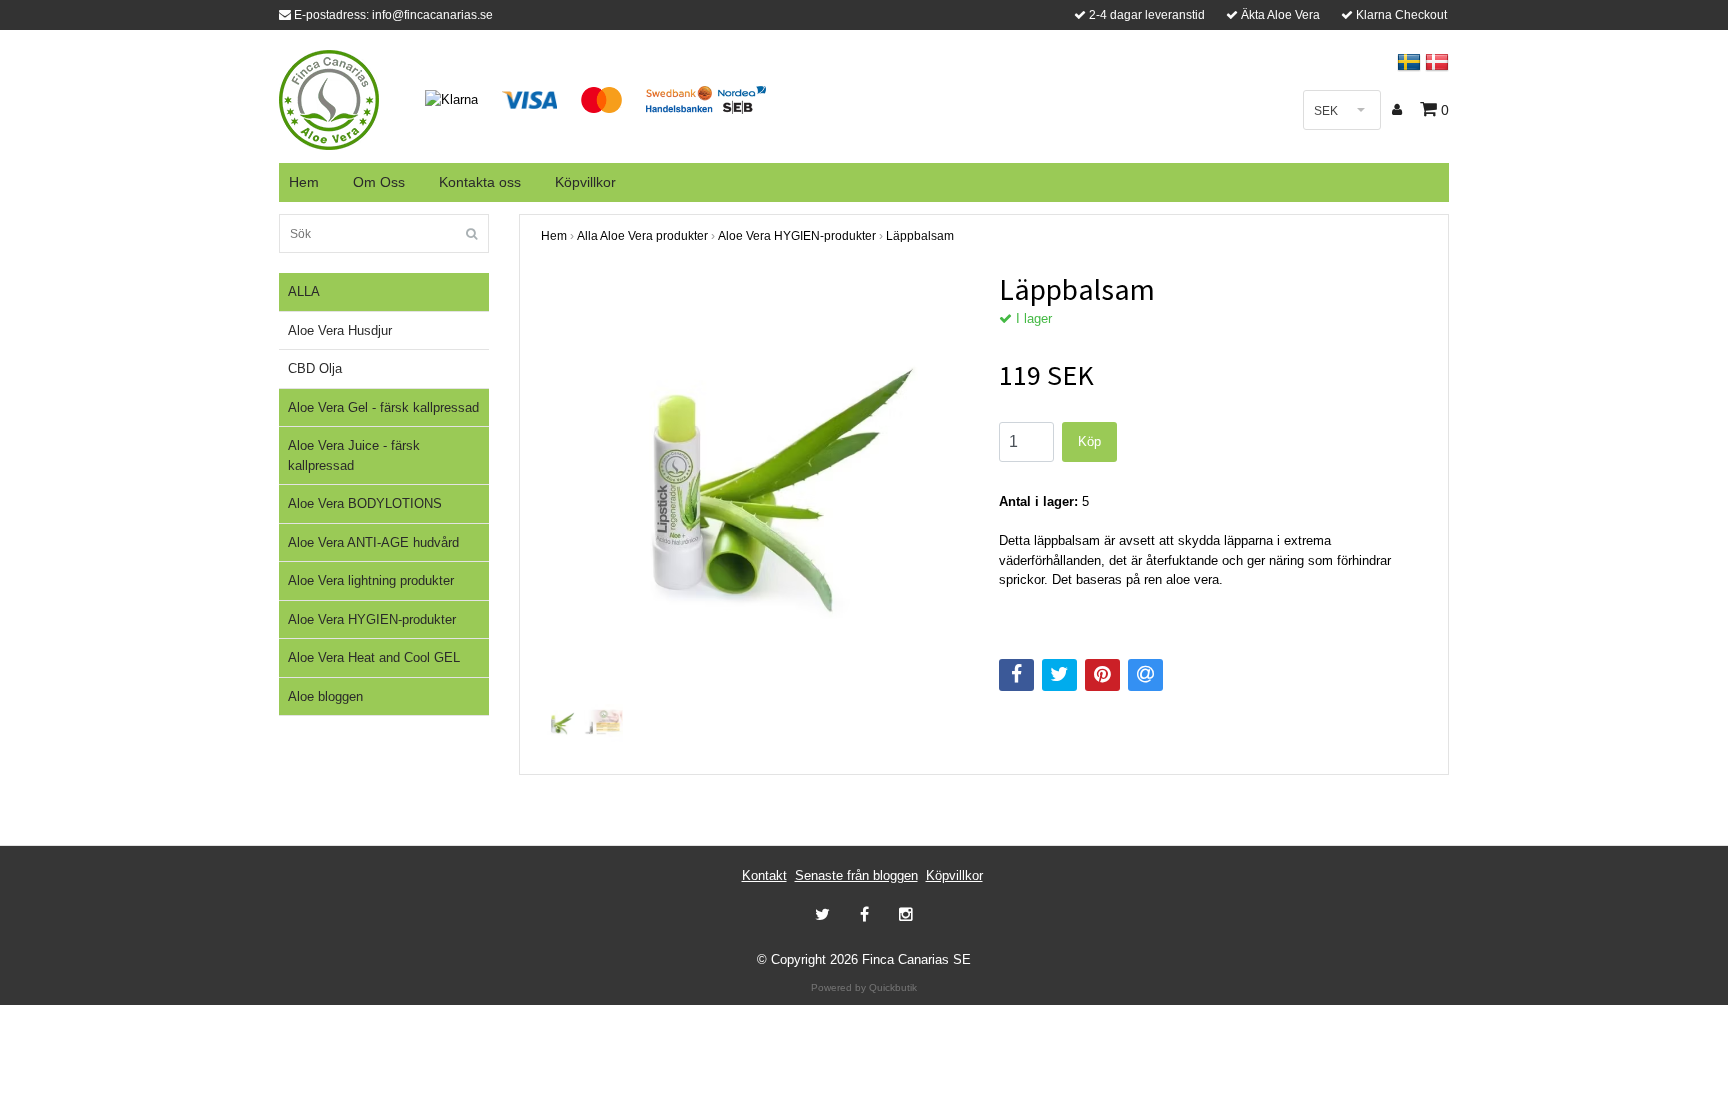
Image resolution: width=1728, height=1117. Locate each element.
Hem (304, 182)
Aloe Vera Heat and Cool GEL (374, 657)
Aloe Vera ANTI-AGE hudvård (373, 542)
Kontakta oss (480, 182)
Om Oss (379, 182)
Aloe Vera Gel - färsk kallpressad (383, 407)
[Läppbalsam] (755, 485)
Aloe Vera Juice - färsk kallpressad (354, 455)
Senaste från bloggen (856, 875)
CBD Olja (315, 368)
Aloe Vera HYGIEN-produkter (372, 619)
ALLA (304, 291)
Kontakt (764, 875)
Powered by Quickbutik (864, 987)
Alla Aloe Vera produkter (642, 236)
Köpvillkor (585, 182)
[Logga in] (1400, 110)
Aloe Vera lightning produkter (371, 580)
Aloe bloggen (325, 696)
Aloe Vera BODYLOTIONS (365, 503)
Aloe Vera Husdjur (340, 330)
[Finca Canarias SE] (329, 98)
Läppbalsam (920, 236)
